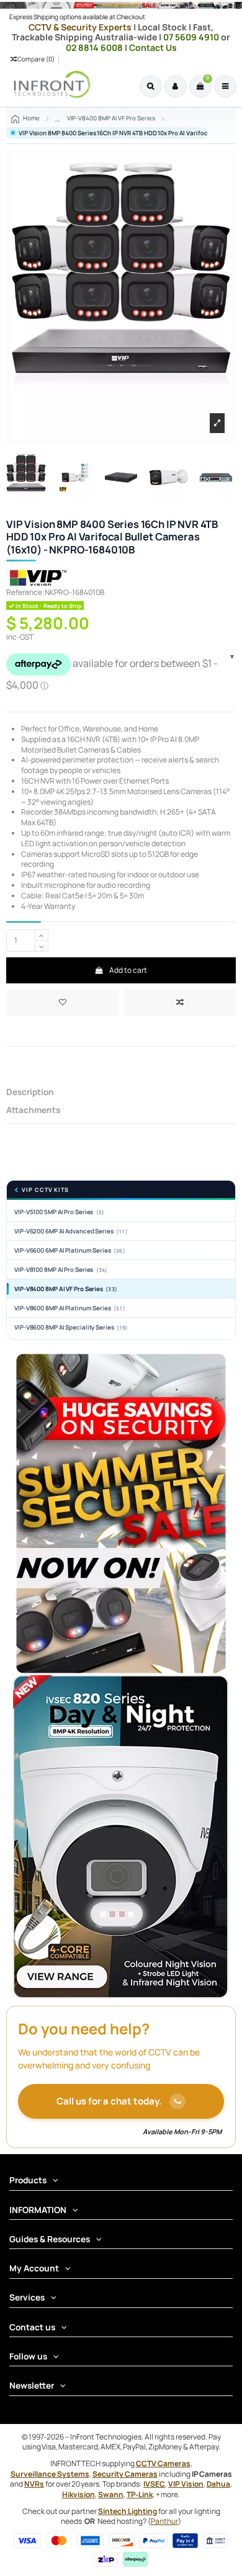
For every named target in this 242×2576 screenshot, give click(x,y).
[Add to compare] (180, 1003)
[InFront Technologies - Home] (49, 84)
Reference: (25, 593)
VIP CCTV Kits (45, 1190)
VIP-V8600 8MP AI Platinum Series (70, 1308)
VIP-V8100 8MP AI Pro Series (61, 1270)
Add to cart (128, 970)
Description (30, 1092)
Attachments (33, 1110)
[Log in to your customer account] (176, 86)
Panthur (164, 2521)
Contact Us (153, 47)
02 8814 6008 (95, 47)
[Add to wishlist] (62, 1003)
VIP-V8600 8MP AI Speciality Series (71, 1327)
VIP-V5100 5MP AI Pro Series (59, 1212)
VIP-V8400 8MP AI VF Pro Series (66, 1289)
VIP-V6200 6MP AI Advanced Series (71, 1231)
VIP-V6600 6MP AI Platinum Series (70, 1250)
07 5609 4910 (192, 37)
